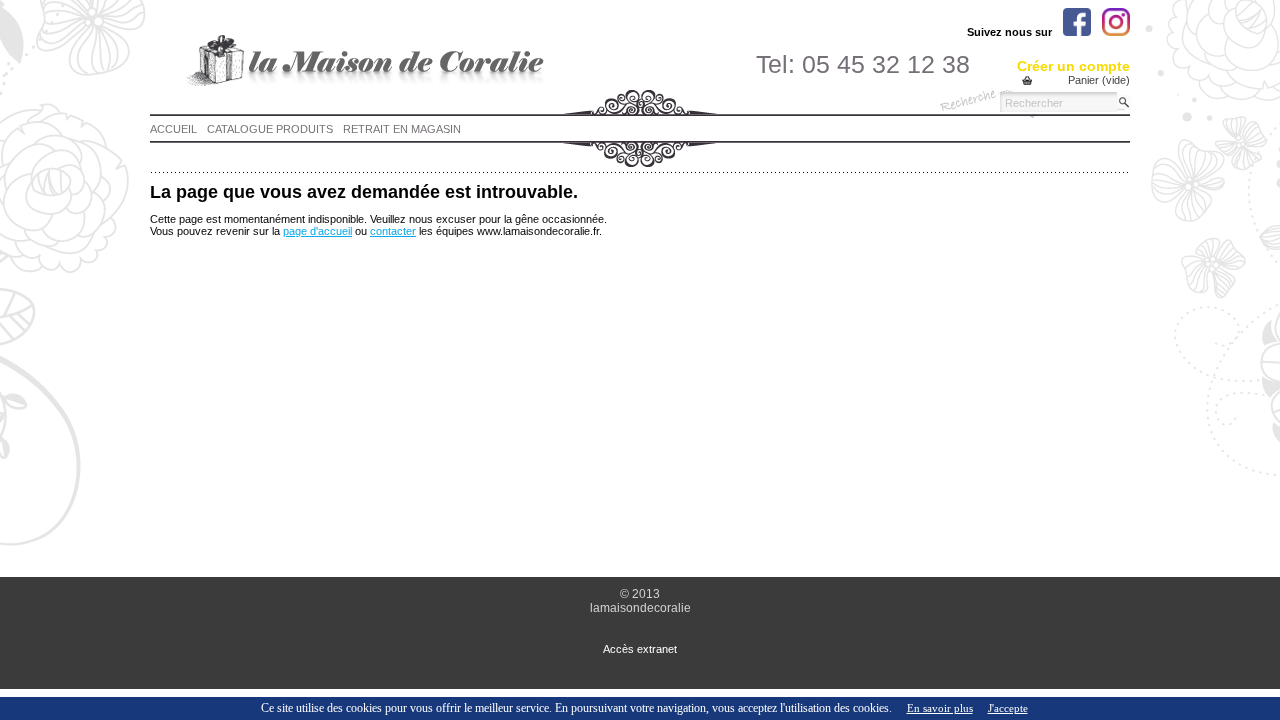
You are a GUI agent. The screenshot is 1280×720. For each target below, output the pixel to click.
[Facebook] (1077, 22)
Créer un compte (1073, 66)
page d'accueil (317, 231)
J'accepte (1008, 708)
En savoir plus (940, 708)
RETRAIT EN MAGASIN (402, 129)
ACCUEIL (173, 129)
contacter (393, 231)
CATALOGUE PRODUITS (270, 129)
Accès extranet (640, 649)
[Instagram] (1116, 22)
